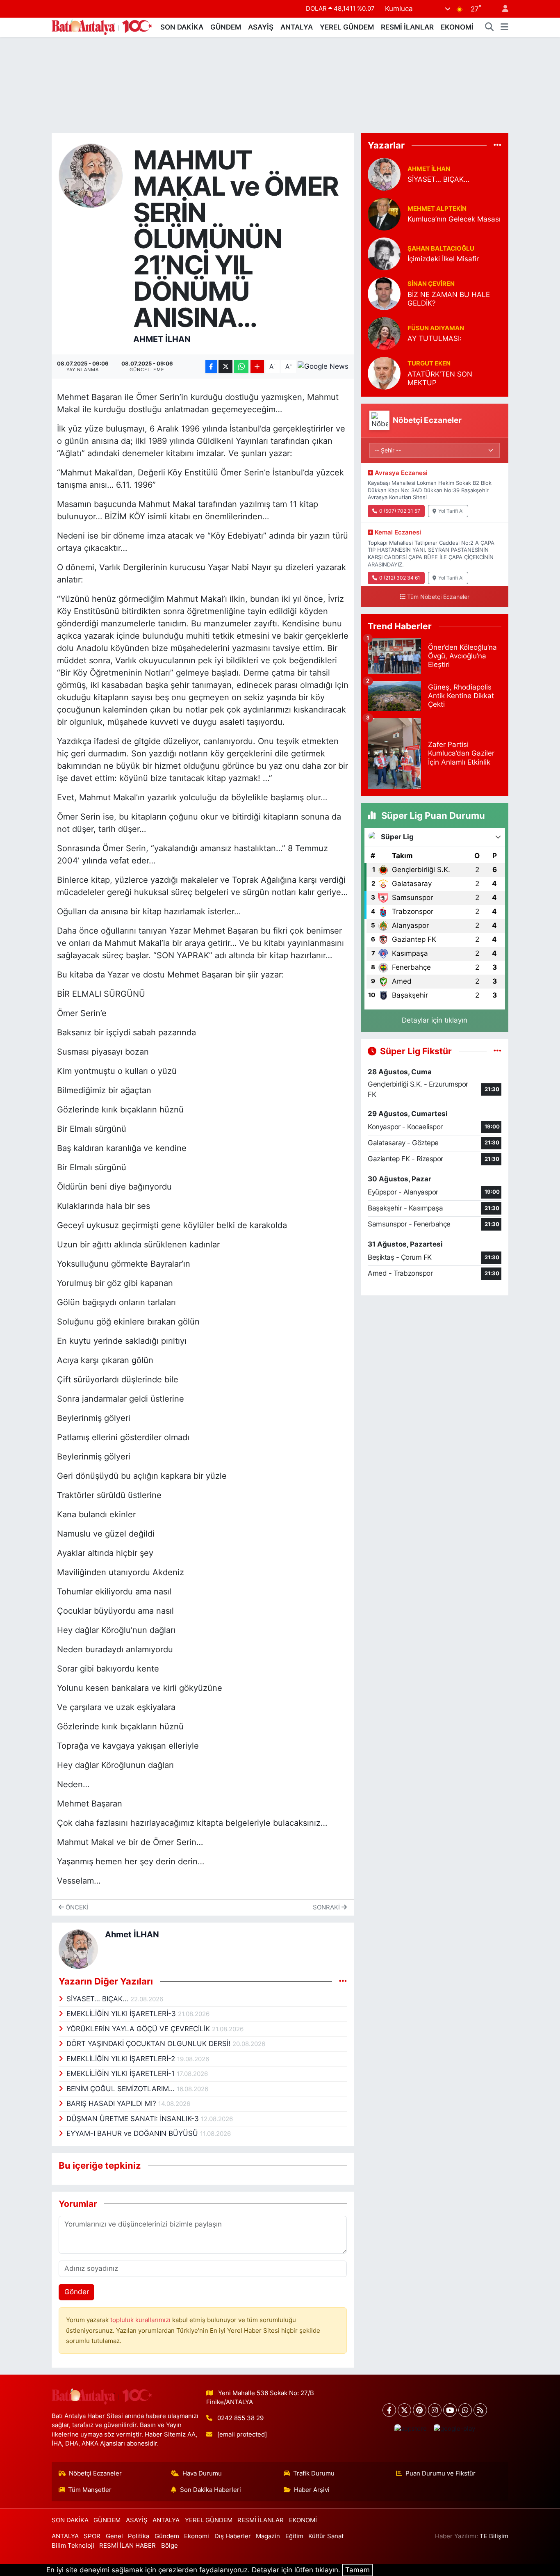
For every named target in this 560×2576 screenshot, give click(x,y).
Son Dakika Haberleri (211, 2490)
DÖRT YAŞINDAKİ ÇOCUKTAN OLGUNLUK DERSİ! (149, 2044)
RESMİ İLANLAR (407, 27)
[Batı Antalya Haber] (102, 26)
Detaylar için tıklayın (435, 1020)
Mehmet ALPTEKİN (437, 209)
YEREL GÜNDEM (347, 27)
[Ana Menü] (504, 27)
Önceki (76, 1907)
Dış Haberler (233, 2536)
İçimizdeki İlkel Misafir (443, 259)
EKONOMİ (457, 27)
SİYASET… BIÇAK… (98, 1999)
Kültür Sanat (326, 2536)
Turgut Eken (429, 363)
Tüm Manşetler (90, 2490)
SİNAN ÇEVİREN (431, 284)
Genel (114, 2536)
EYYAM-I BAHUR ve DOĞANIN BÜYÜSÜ (133, 2133)
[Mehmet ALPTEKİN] (384, 213)
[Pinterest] (420, 2410)
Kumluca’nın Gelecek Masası (454, 219)
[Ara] (489, 27)
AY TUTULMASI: (435, 338)
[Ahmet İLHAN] (91, 175)
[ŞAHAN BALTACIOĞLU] (384, 253)
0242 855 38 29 (240, 2418)
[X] (404, 2410)
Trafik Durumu (314, 2473)
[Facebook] (389, 2410)
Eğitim (294, 2536)
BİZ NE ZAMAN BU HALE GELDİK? (449, 299)
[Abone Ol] (323, 367)
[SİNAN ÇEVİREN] (384, 293)
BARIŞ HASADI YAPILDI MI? (112, 2103)
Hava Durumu (202, 2473)
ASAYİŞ (261, 27)
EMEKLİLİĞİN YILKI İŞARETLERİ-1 (122, 2074)
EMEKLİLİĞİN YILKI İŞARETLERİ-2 (122, 2059)
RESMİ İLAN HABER (127, 2546)
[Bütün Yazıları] (343, 1981)
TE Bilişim (494, 2536)
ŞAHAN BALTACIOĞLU (441, 249)
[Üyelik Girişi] (502, 9)
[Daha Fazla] (257, 367)
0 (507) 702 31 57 (400, 511)
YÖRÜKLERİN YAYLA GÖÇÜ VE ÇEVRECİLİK (139, 2029)
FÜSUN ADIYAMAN (436, 328)
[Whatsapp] (465, 2410)
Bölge (170, 2546)
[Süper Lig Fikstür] (497, 1051)
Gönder (77, 2292)
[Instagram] (435, 2410)
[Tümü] (497, 145)
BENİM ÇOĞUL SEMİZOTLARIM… (122, 2089)
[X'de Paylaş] (225, 367)
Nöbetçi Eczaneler (95, 2473)
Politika (139, 2536)
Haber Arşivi (312, 2490)
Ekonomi (197, 2536)
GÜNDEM (226, 27)
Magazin (268, 2536)
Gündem (167, 2536)
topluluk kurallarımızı (141, 2320)
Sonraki (327, 1907)
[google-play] (454, 2429)
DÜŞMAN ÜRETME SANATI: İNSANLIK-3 (134, 2119)
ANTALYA (297, 27)
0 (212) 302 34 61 (400, 578)
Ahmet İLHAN (162, 339)
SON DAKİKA (182, 27)
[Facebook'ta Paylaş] (211, 367)
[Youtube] (450, 2410)
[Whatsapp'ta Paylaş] (241, 367)
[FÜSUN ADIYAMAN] (384, 333)
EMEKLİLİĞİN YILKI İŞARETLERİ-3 (122, 2014)
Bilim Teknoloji (73, 2546)
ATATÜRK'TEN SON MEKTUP (440, 378)
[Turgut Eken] (384, 372)
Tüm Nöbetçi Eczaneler (438, 597)
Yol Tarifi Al (451, 511)
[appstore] (410, 2429)
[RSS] (480, 2410)
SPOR (92, 2536)
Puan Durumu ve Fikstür (440, 2473)
